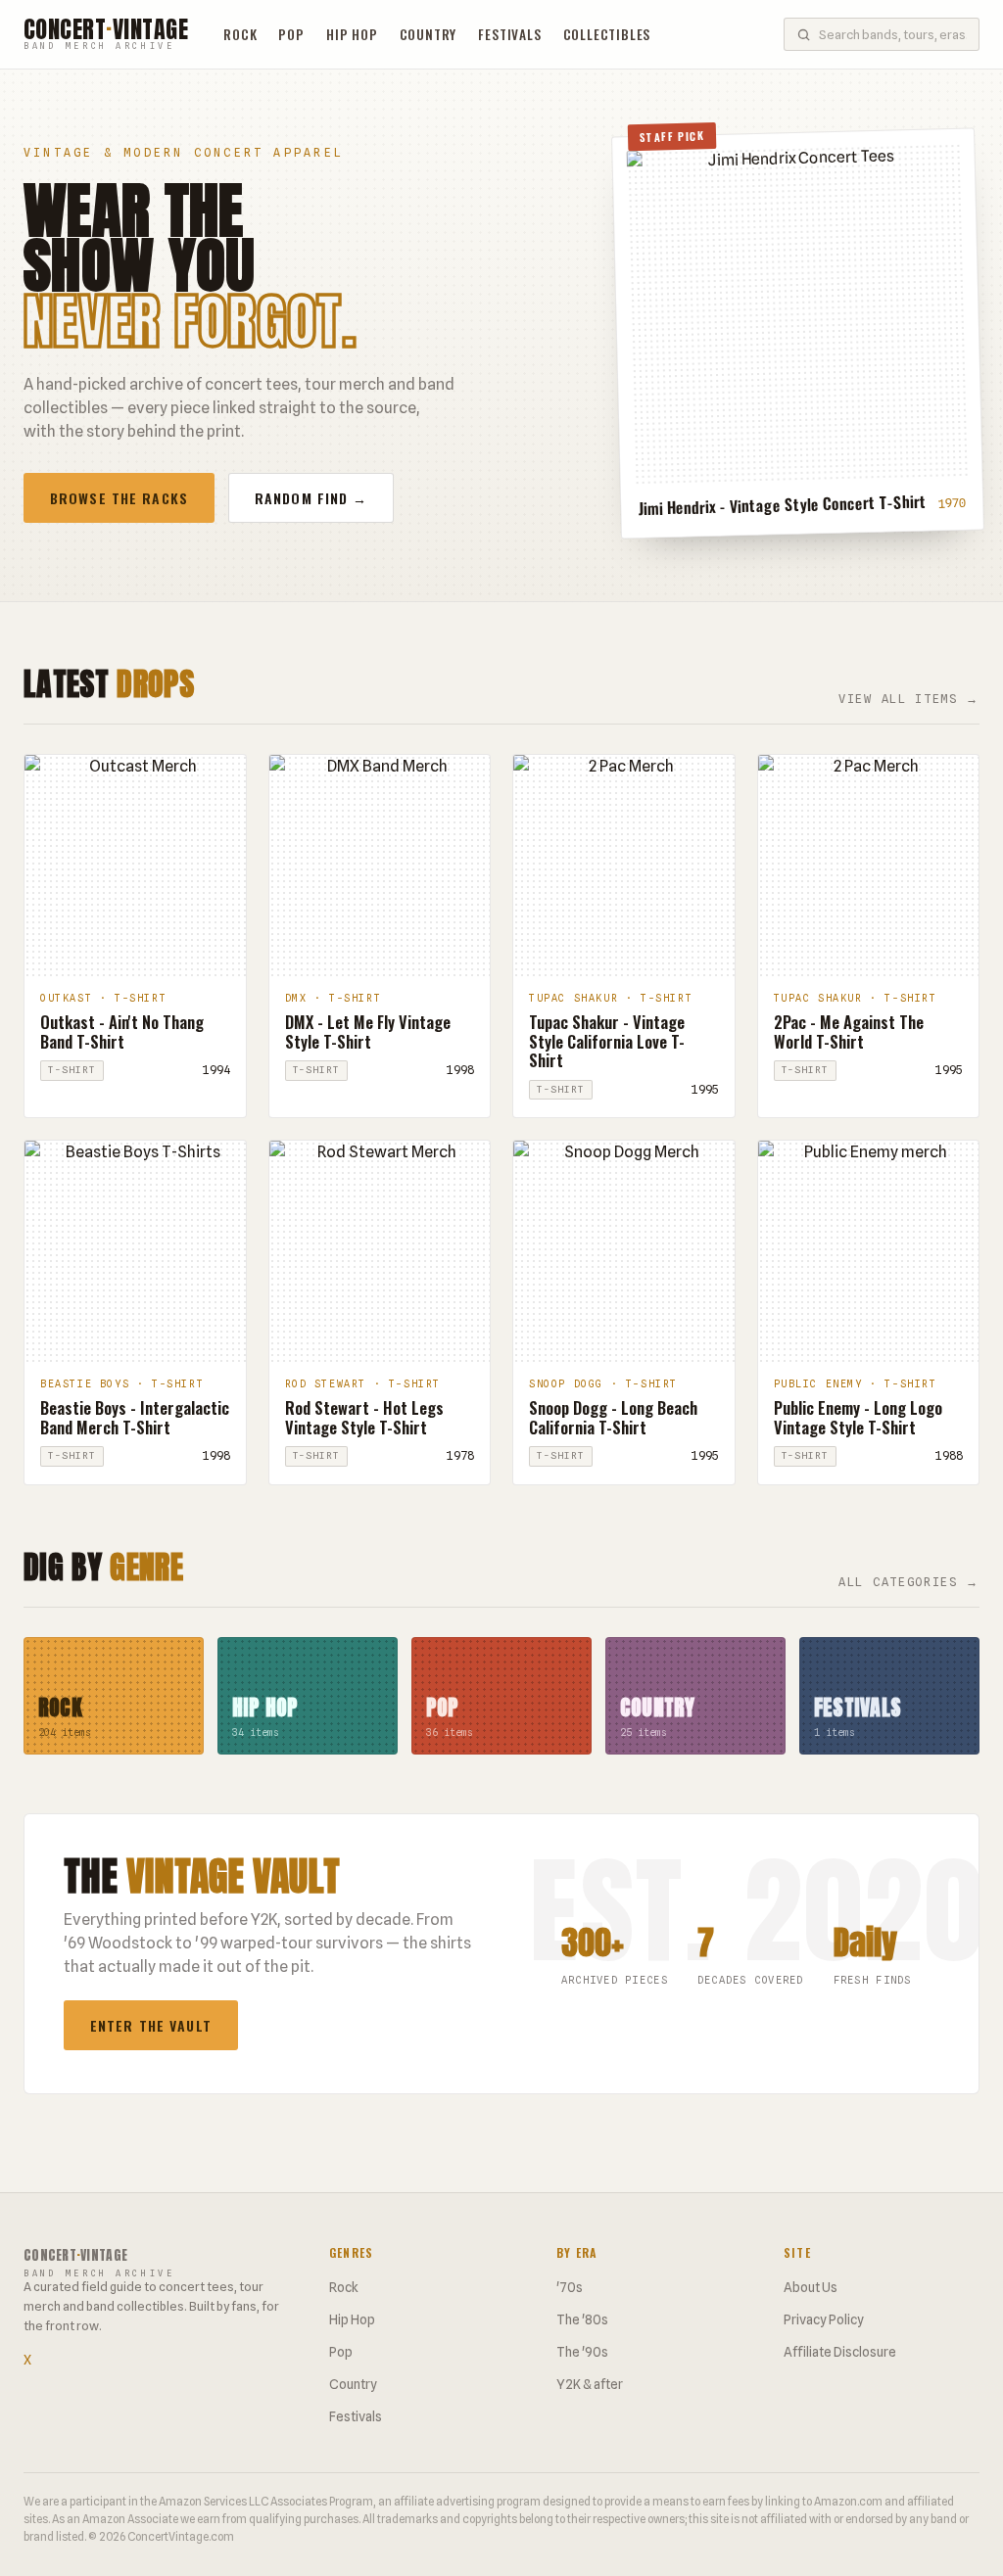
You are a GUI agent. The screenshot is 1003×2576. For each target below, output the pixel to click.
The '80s (582, 2319)
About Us (811, 2287)
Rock (240, 34)
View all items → (909, 699)
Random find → (311, 498)
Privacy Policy (824, 2319)
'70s (570, 2287)
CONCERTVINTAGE (106, 35)
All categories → (909, 1582)
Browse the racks (119, 498)
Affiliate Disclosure (840, 2352)
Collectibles (607, 34)
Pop (291, 34)
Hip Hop (352, 34)
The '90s (582, 2352)
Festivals (509, 34)
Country (429, 34)
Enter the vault (151, 2025)
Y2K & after (590, 2384)
